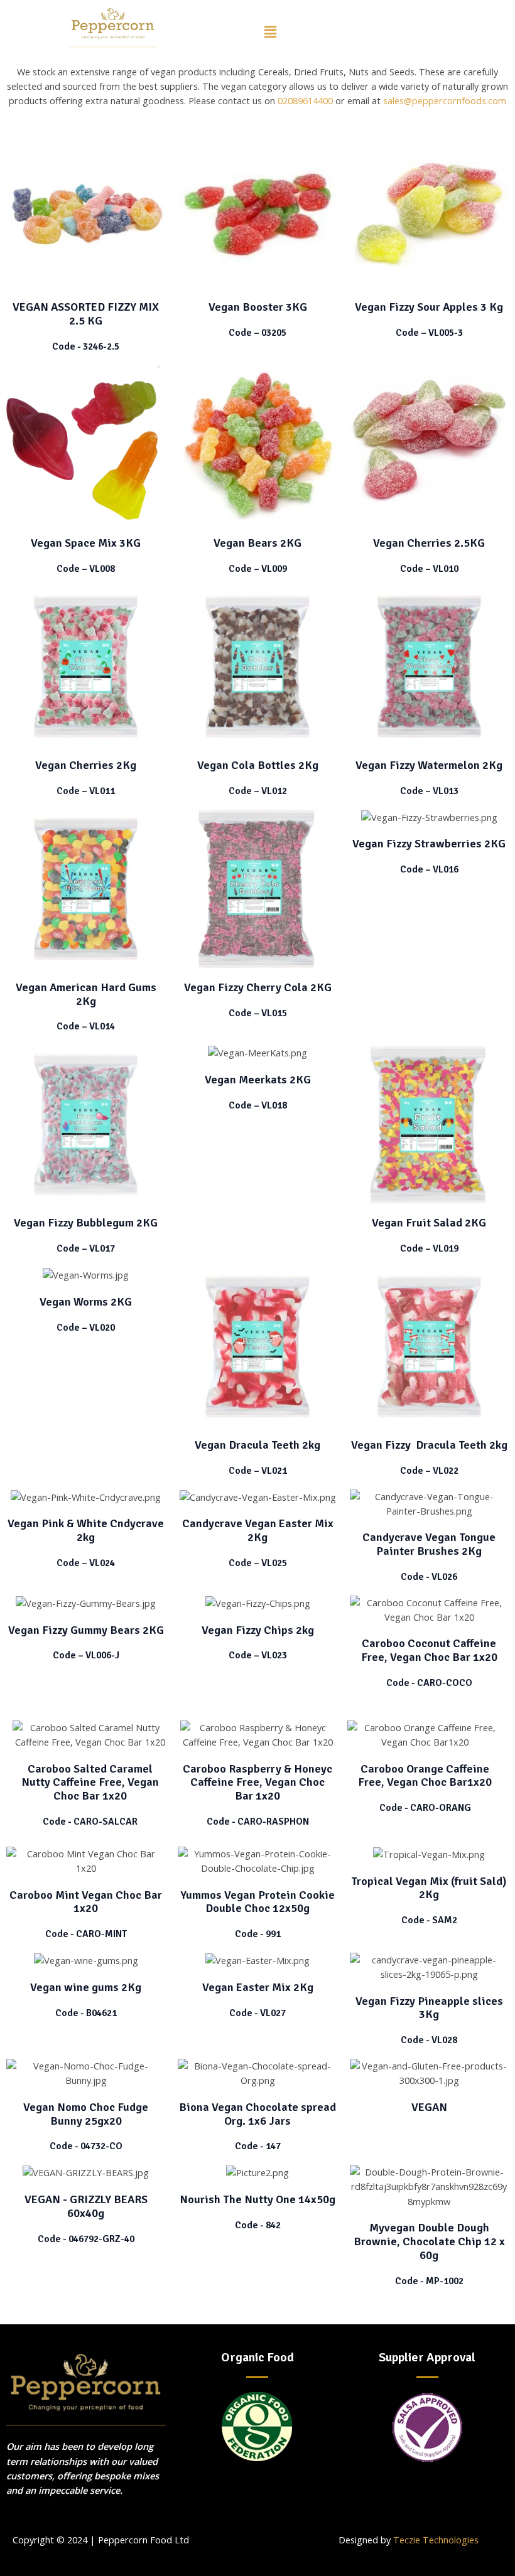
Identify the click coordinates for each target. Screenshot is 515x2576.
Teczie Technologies (436, 2540)
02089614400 (305, 100)
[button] (270, 31)
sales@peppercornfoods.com (445, 100)
